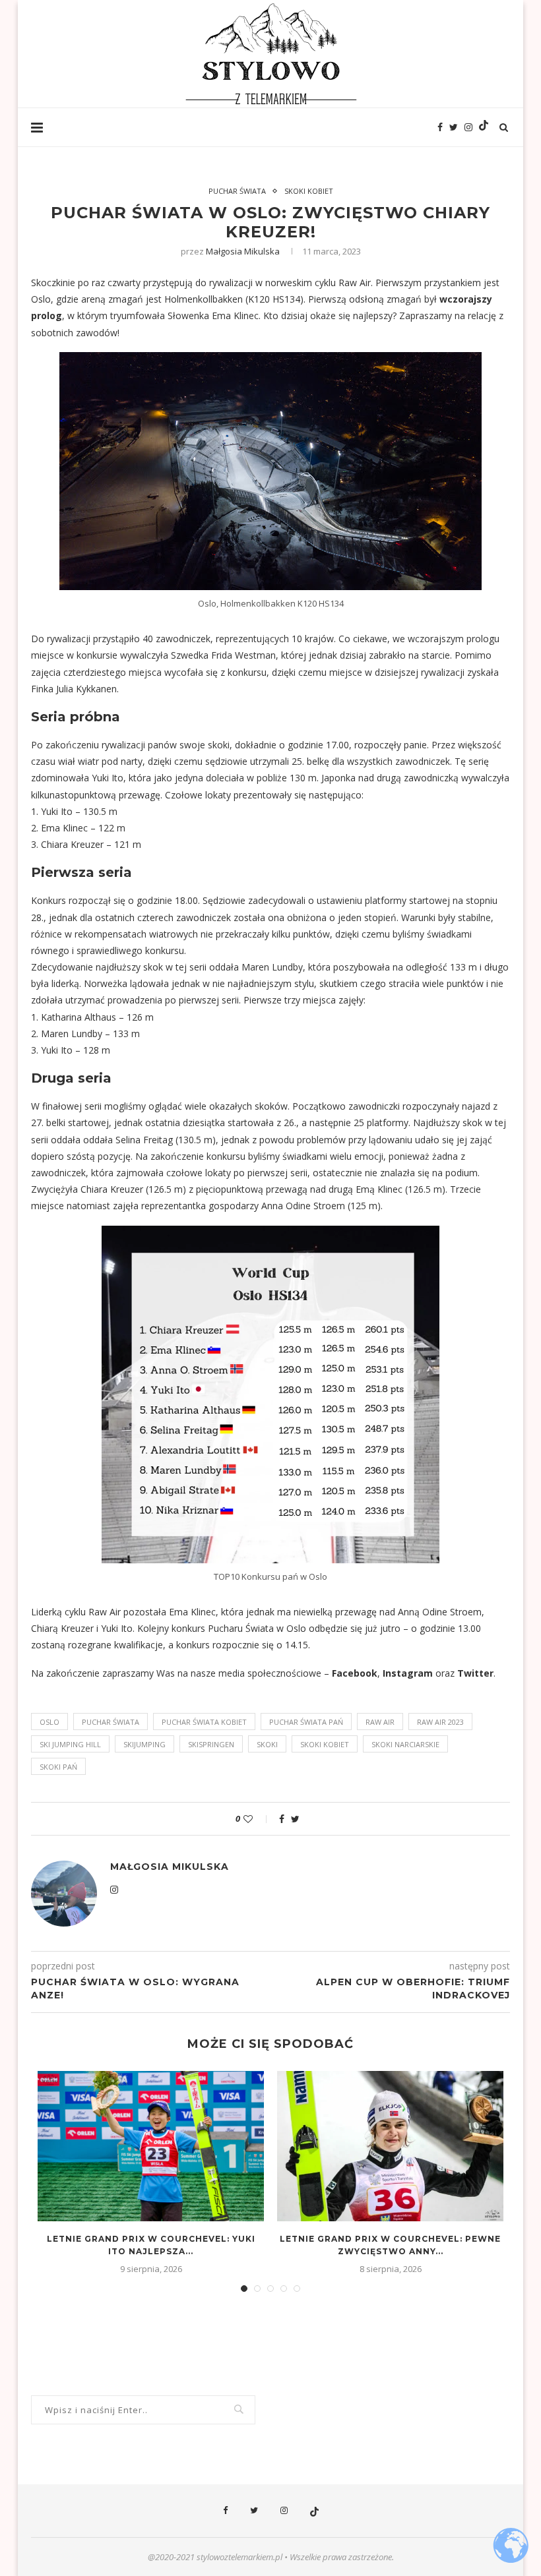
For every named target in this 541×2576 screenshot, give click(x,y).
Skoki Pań (58, 1767)
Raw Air (380, 1722)
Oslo (49, 1722)
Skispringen (211, 1744)
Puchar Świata (237, 191)
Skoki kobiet (309, 191)
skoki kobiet (325, 1744)
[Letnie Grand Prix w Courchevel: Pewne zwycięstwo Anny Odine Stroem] (390, 2146)
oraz (445, 1673)
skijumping (144, 1744)
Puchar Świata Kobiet (204, 1722)
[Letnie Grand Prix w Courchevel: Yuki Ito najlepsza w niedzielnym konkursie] (151, 2146)
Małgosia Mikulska (243, 251)
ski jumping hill (70, 1744)
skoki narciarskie (405, 1744)
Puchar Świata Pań (306, 1722)
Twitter (475, 1673)
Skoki (267, 1744)
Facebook (355, 1673)
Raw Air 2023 (440, 1722)
